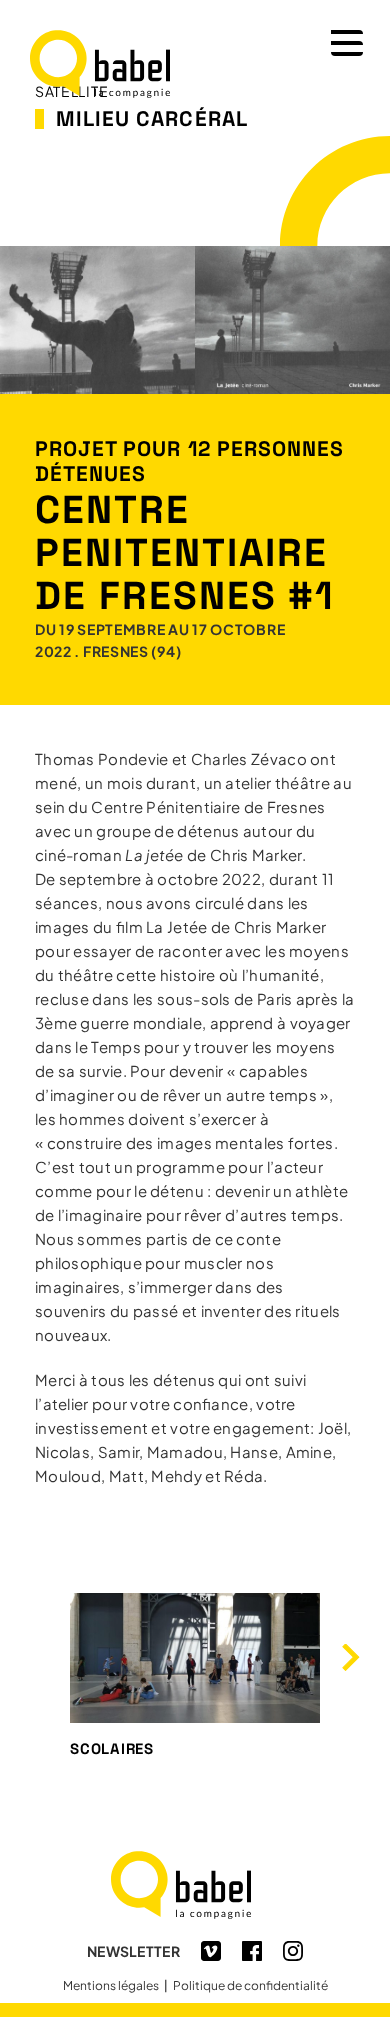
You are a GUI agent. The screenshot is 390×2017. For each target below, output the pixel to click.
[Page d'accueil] (195, 1914)
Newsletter (133, 1951)
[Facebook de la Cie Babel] (252, 1954)
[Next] (348, 1658)
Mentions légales (111, 1985)
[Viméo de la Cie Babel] (211, 1954)
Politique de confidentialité (250, 1985)
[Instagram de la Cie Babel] (293, 1954)
